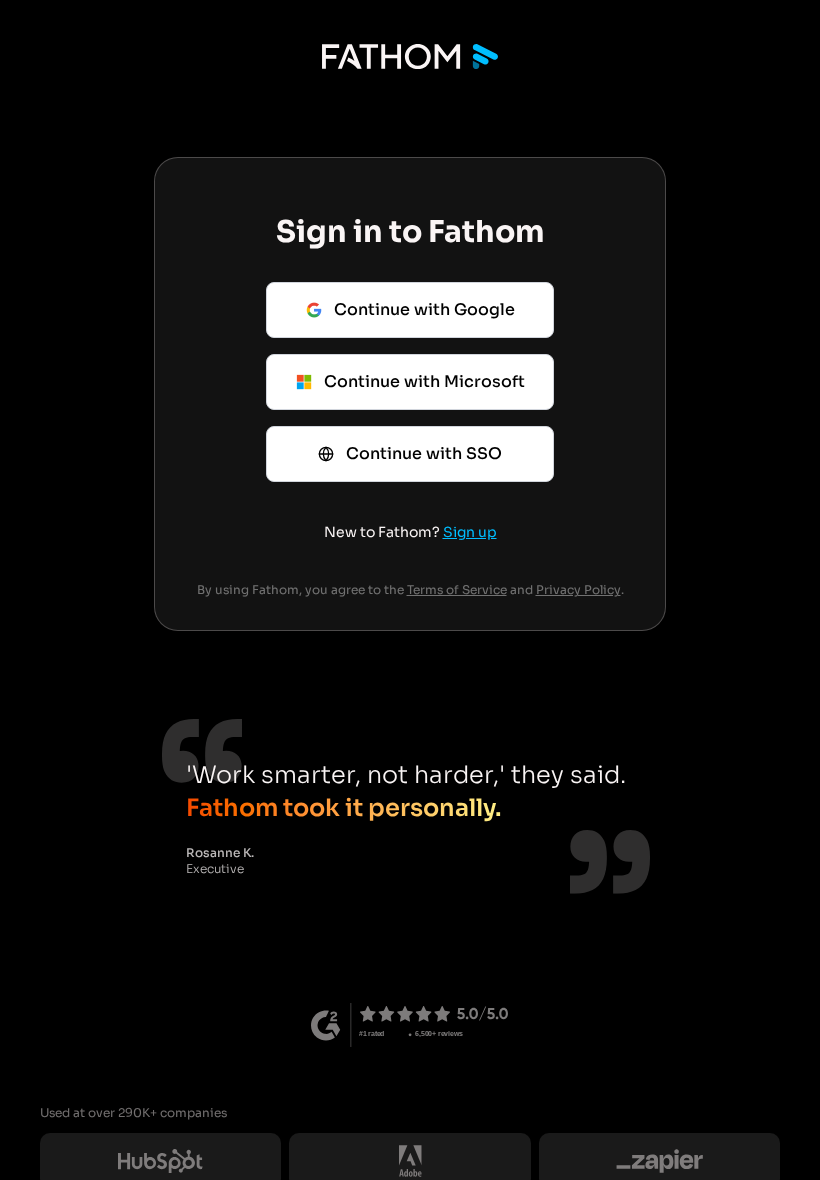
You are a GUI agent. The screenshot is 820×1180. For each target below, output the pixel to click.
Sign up (470, 532)
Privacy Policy (578, 589)
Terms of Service (457, 589)
